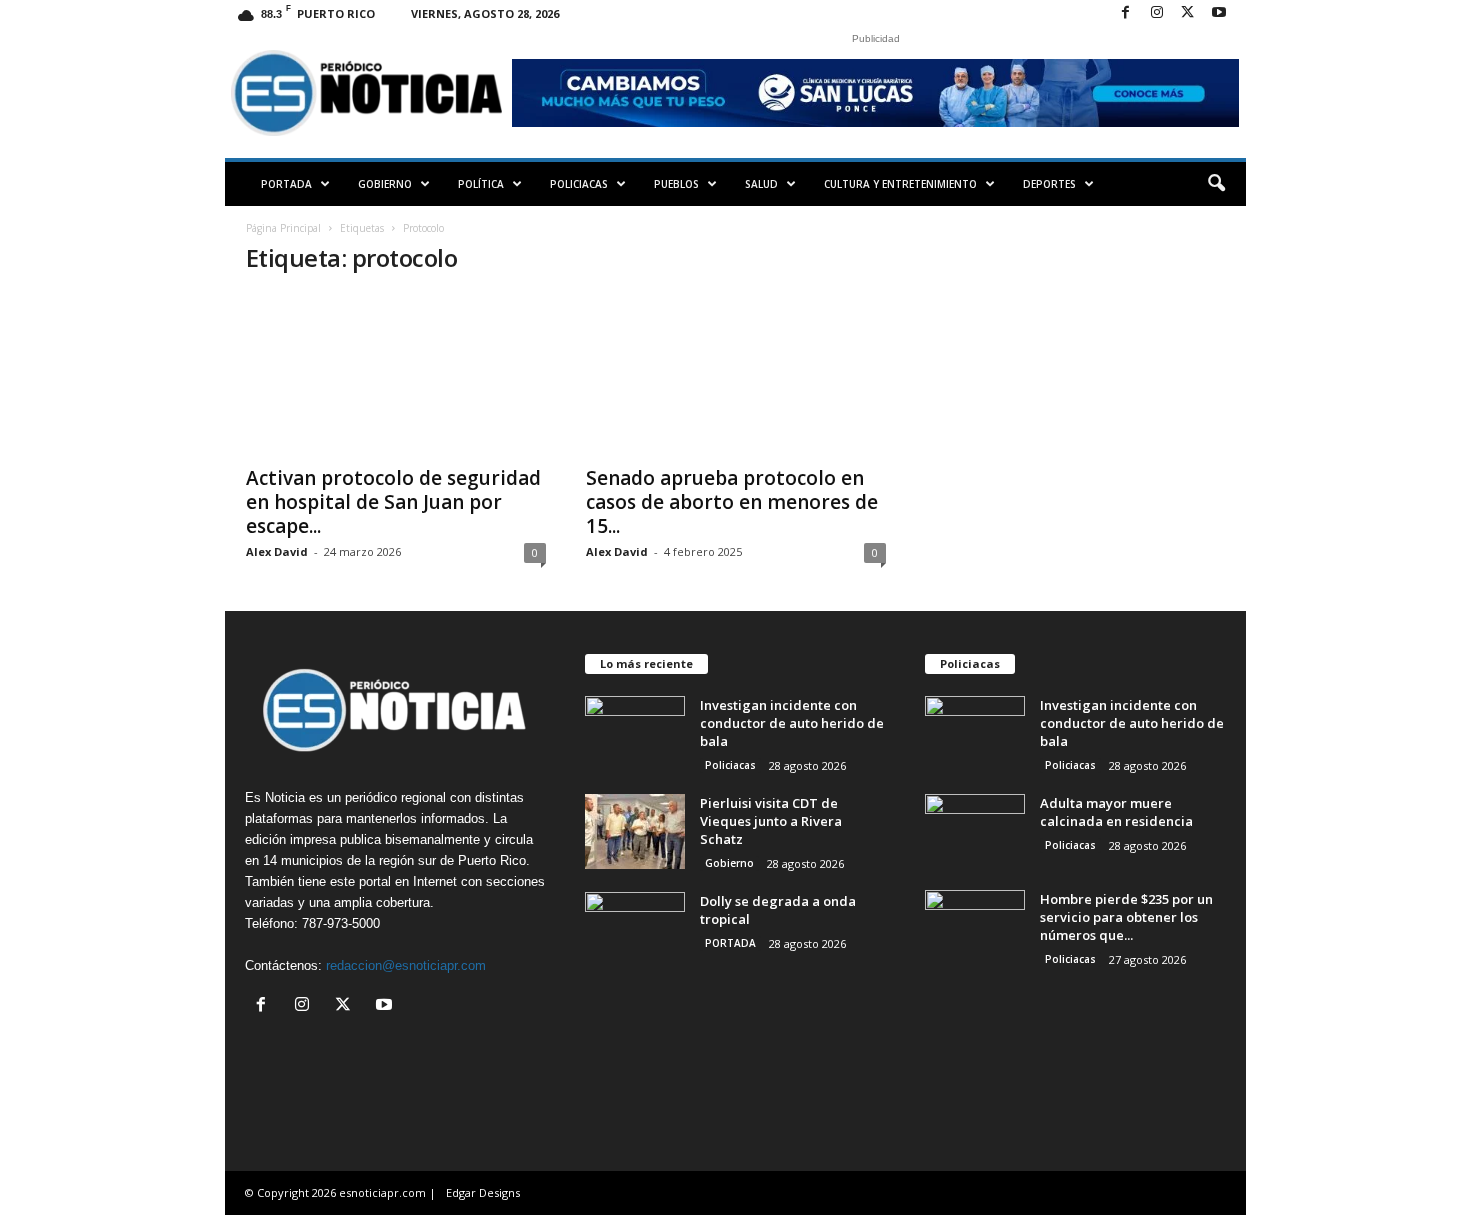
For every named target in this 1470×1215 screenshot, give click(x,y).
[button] (1216, 184)
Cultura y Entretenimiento (900, 184)
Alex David (277, 551)
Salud (761, 184)
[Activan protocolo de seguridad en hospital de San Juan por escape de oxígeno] (396, 374)
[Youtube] (1219, 13)
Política (481, 184)
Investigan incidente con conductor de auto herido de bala (792, 723)
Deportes (1049, 184)
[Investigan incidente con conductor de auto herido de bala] (635, 733)
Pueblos (676, 184)
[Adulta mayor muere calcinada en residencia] (975, 831)
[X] (1188, 13)
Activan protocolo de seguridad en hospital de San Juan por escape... (393, 502)
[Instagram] (1157, 13)
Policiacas (579, 184)
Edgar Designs (483, 1192)
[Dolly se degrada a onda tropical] (635, 929)
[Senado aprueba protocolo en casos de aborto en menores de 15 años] (736, 374)
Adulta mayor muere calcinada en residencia (1116, 812)
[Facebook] (1126, 13)
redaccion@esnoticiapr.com (406, 965)
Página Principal (283, 228)
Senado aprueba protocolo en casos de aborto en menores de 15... (732, 502)
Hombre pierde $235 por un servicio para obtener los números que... (1126, 917)
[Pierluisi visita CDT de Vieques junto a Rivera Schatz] (635, 831)
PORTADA (286, 184)
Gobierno (385, 184)
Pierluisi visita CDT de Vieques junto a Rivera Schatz (771, 821)
